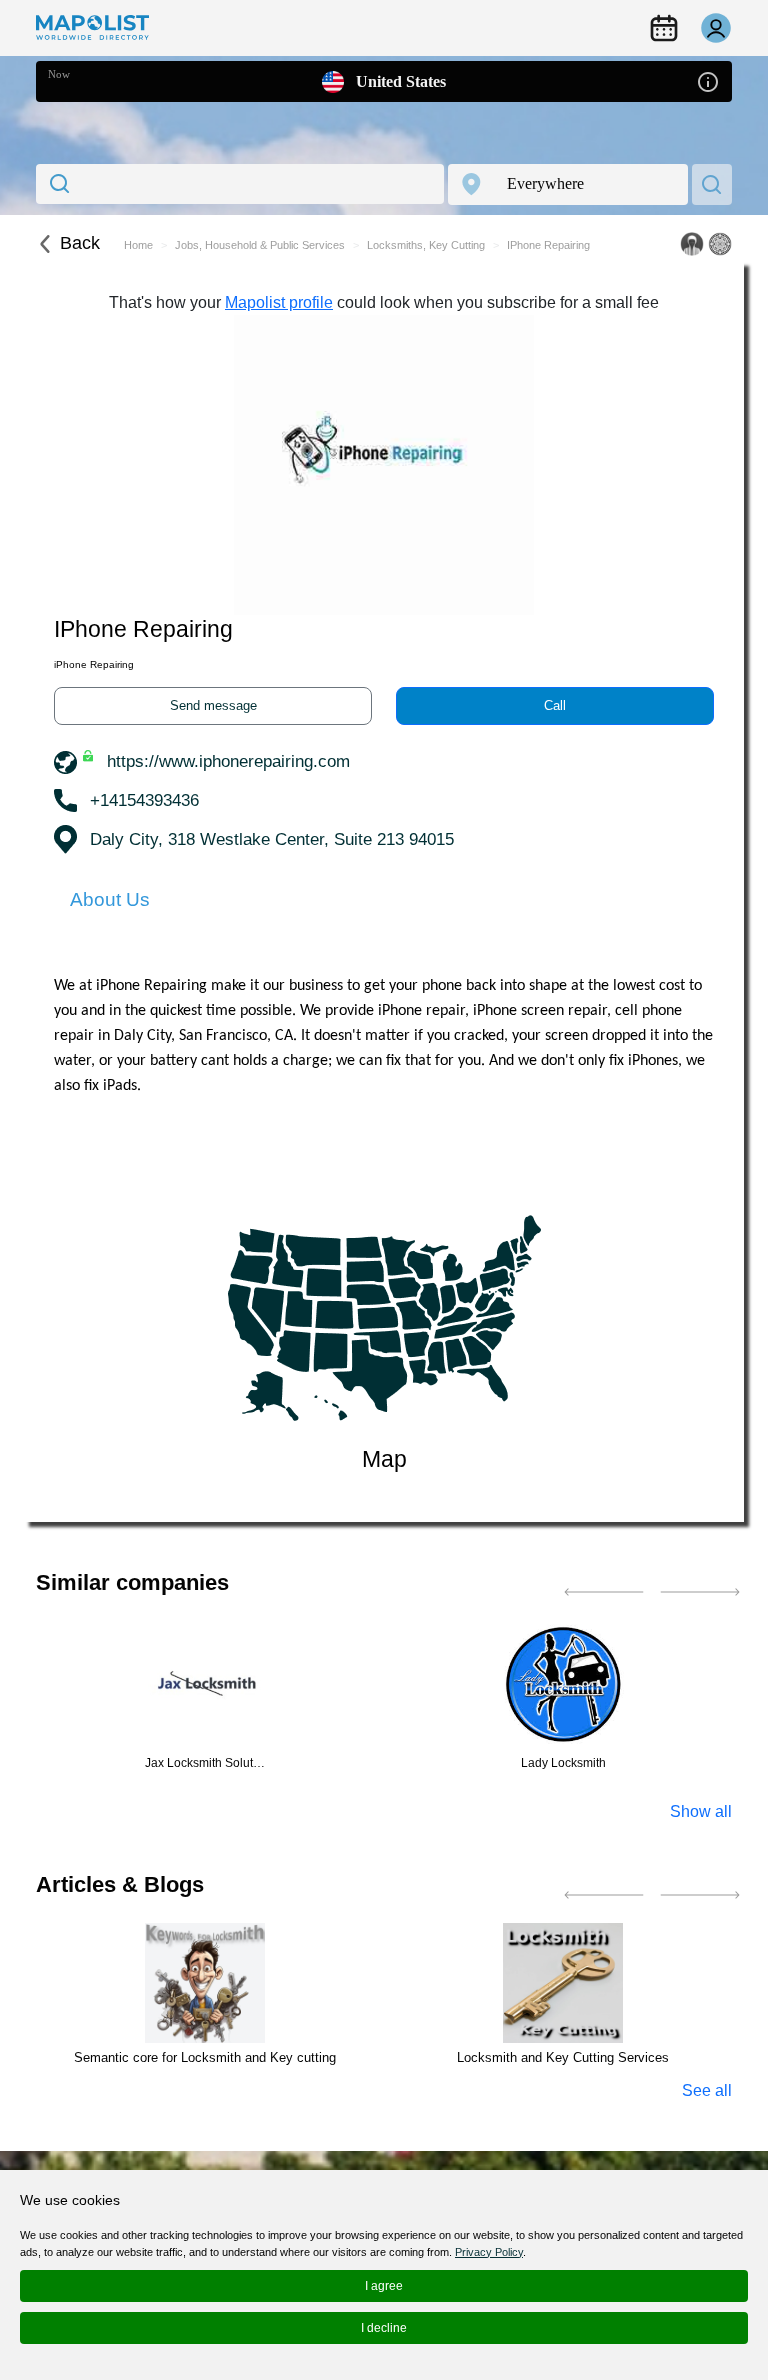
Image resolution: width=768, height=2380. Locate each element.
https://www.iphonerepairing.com (228, 761)
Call (555, 705)
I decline (384, 2328)
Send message (213, 705)
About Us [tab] (110, 899)
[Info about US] (708, 80)
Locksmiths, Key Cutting (426, 245)
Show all (701, 1811)
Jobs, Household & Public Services (260, 245)
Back (80, 243)
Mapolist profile (279, 302)
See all (707, 2090)
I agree (384, 2286)
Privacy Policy (489, 2252)
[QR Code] (720, 244)
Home (138, 245)
